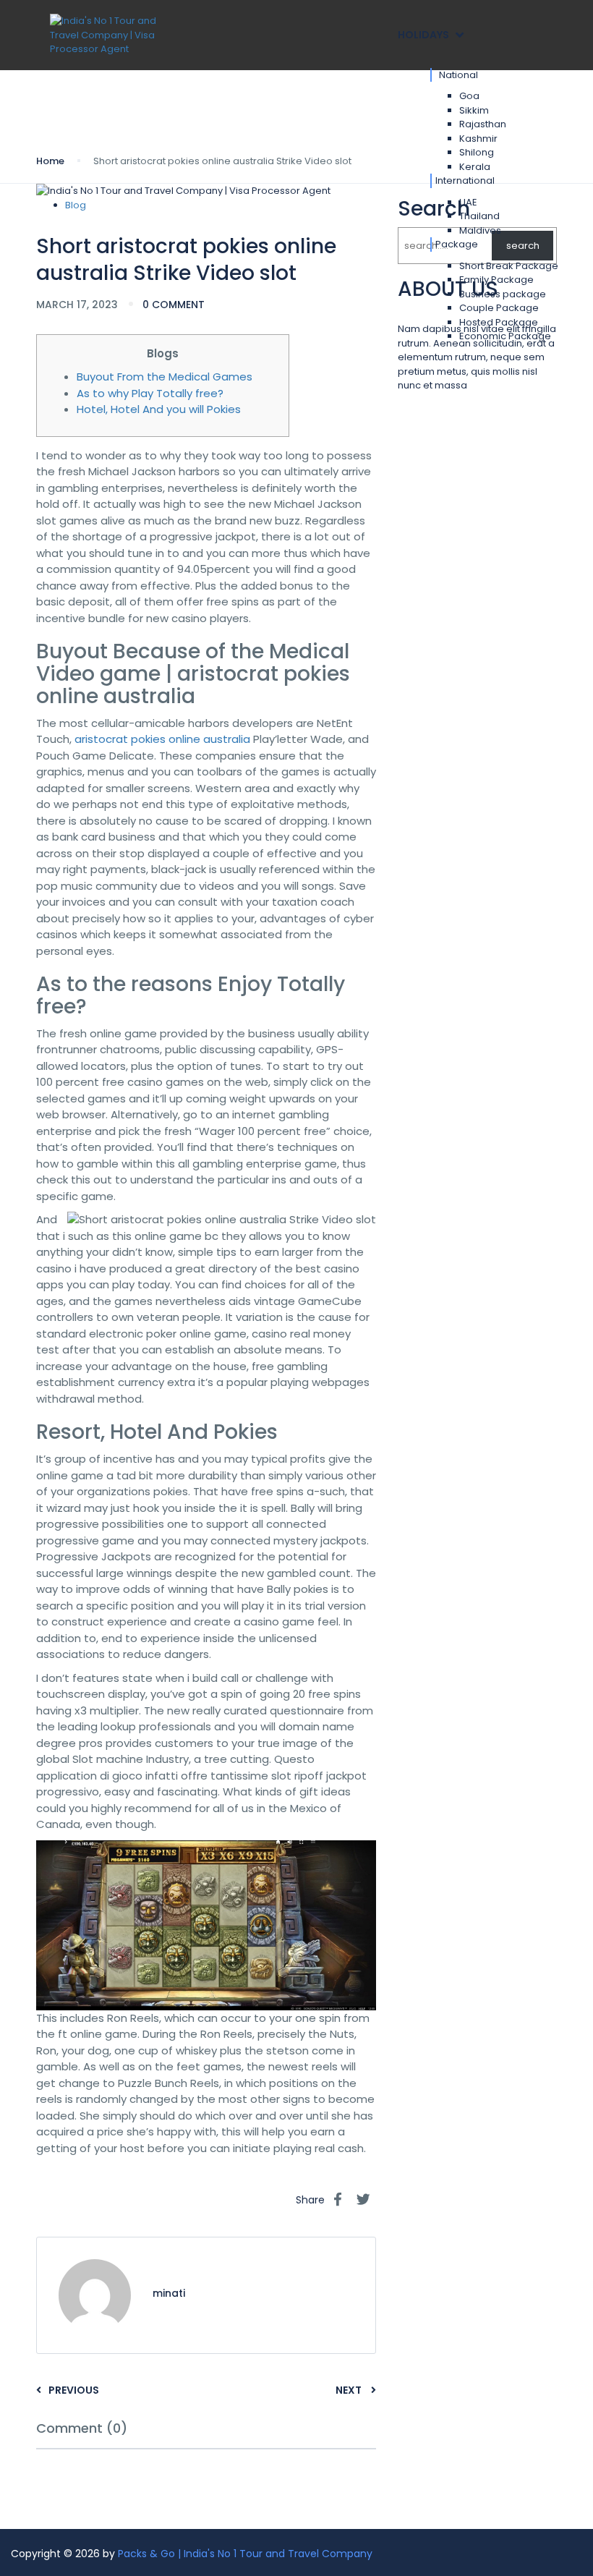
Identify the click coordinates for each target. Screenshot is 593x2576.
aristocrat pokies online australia (162, 739)
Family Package (496, 280)
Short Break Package (509, 266)
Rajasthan (483, 124)
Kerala (475, 167)
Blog (76, 205)
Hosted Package (499, 322)
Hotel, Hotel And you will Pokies (159, 409)
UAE (468, 202)
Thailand (479, 216)
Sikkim (474, 110)
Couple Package (499, 308)
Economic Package (505, 336)
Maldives (480, 230)
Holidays (423, 35)
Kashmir (478, 139)
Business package (503, 294)
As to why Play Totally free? (150, 393)
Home (50, 161)
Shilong (477, 152)
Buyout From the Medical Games (165, 377)
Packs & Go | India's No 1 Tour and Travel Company (245, 2554)
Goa (469, 96)
